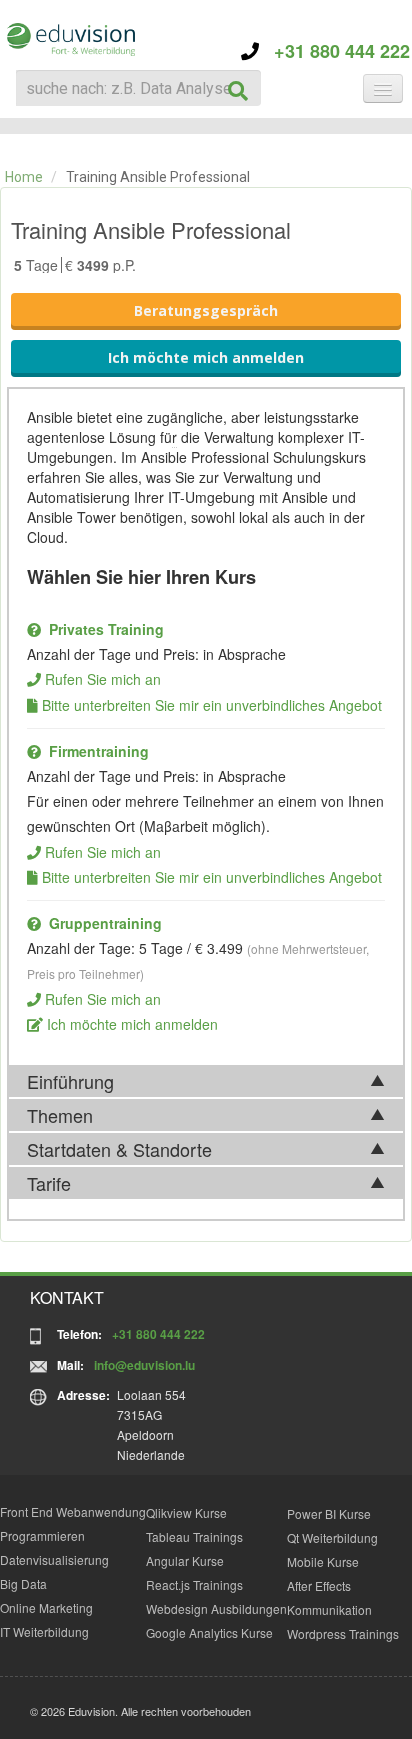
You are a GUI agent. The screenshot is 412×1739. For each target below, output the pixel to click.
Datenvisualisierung (54, 1559)
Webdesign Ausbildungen (216, 1608)
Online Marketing (46, 1607)
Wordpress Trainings (343, 1633)
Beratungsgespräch (206, 310)
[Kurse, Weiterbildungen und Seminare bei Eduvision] (70, 39)
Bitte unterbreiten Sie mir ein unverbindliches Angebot (212, 705)
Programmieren (42, 1535)
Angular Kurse (185, 1560)
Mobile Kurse (323, 1561)
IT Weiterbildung (44, 1631)
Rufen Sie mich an (103, 679)
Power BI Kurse (329, 1513)
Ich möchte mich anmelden (206, 357)
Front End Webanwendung (73, 1511)
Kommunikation (329, 1609)
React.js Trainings (194, 1584)
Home (24, 177)
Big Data (23, 1583)
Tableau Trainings (194, 1536)
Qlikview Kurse (186, 1512)
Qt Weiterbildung (332, 1537)
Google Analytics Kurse (209, 1632)
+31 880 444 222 (334, 51)
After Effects (319, 1585)
